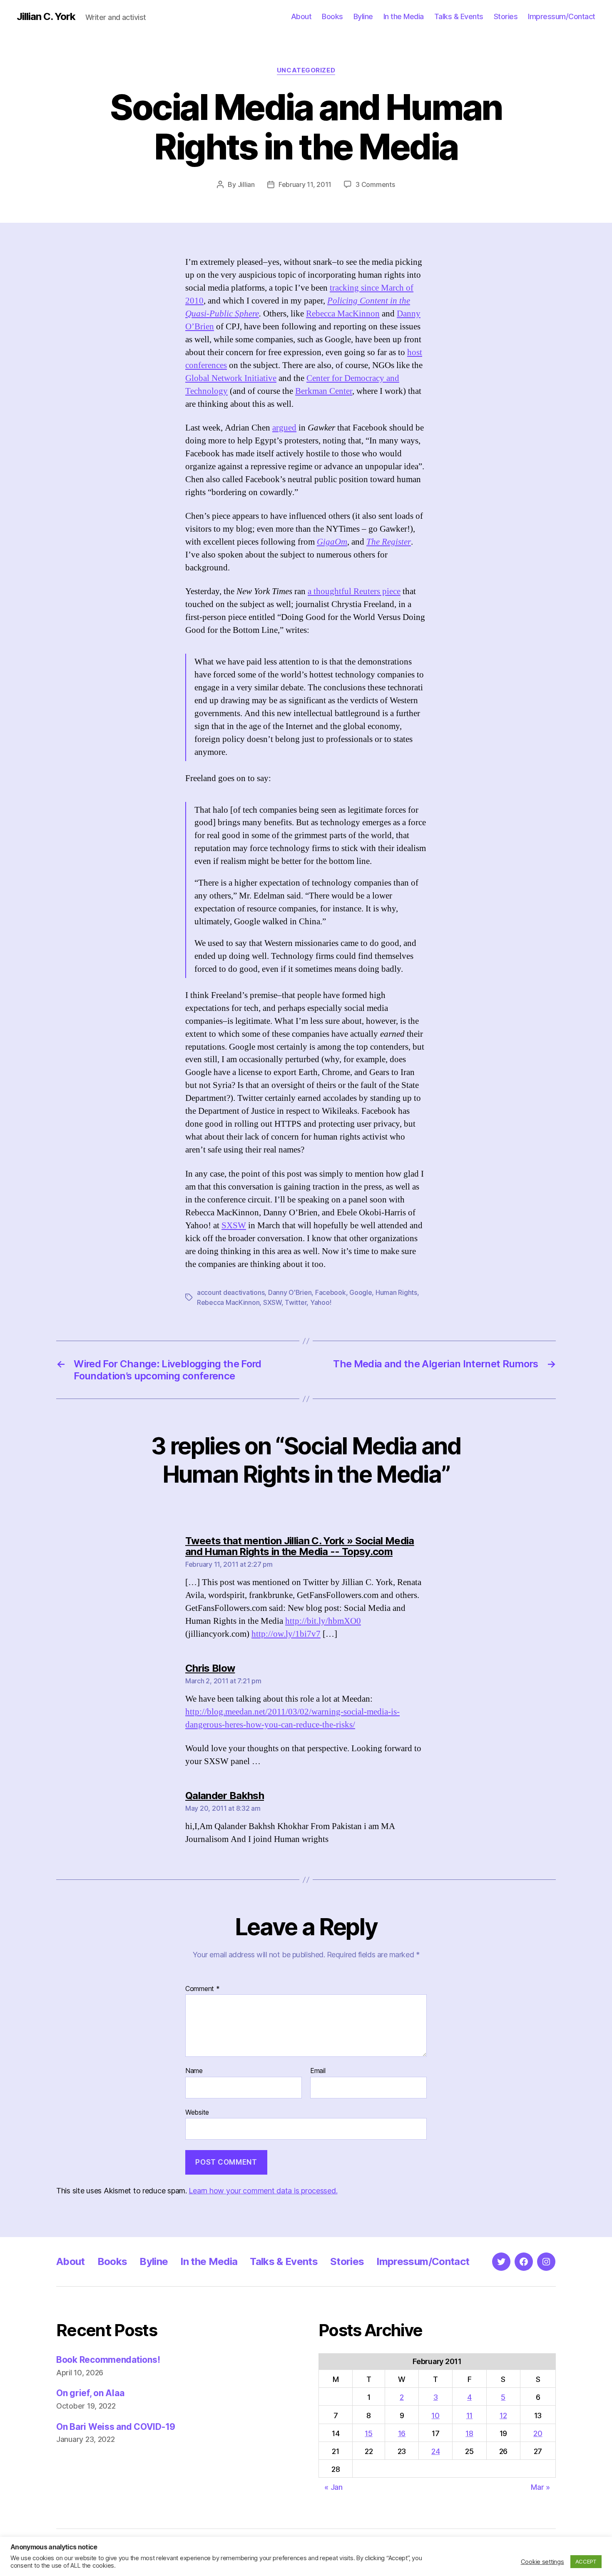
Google (361, 1292)
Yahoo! (321, 1302)
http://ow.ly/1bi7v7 (286, 1634)
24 (435, 2451)
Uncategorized (306, 70)
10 (435, 2415)
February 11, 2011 (305, 184)
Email (318, 2071)
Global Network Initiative (231, 378)
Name (194, 2071)
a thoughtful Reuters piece (354, 591)
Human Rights (396, 1292)
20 (538, 2433)
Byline (363, 16)
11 (469, 2415)
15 (368, 2433)
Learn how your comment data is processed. (263, 2191)
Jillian (246, 184)
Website (197, 2112)
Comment (203, 1989)
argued (284, 428)
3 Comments (375, 184)
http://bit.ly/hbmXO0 (323, 1621)
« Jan (333, 2487)
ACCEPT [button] (586, 2561)
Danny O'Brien (290, 1292)
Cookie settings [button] (542, 2562)
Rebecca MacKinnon (343, 314)
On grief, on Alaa (90, 2393)
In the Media (404, 16)
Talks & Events (459, 16)
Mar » (540, 2487)
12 (503, 2415)
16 (402, 2433)
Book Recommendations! (108, 2360)
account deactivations (231, 1292)
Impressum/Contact (562, 16)
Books (332, 16)
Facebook (331, 1292)
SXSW (234, 1226)
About (301, 16)
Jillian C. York (46, 17)
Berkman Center (324, 391)
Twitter (296, 1302)
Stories (506, 16)
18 (469, 2433)
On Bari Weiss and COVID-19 (116, 2427)
